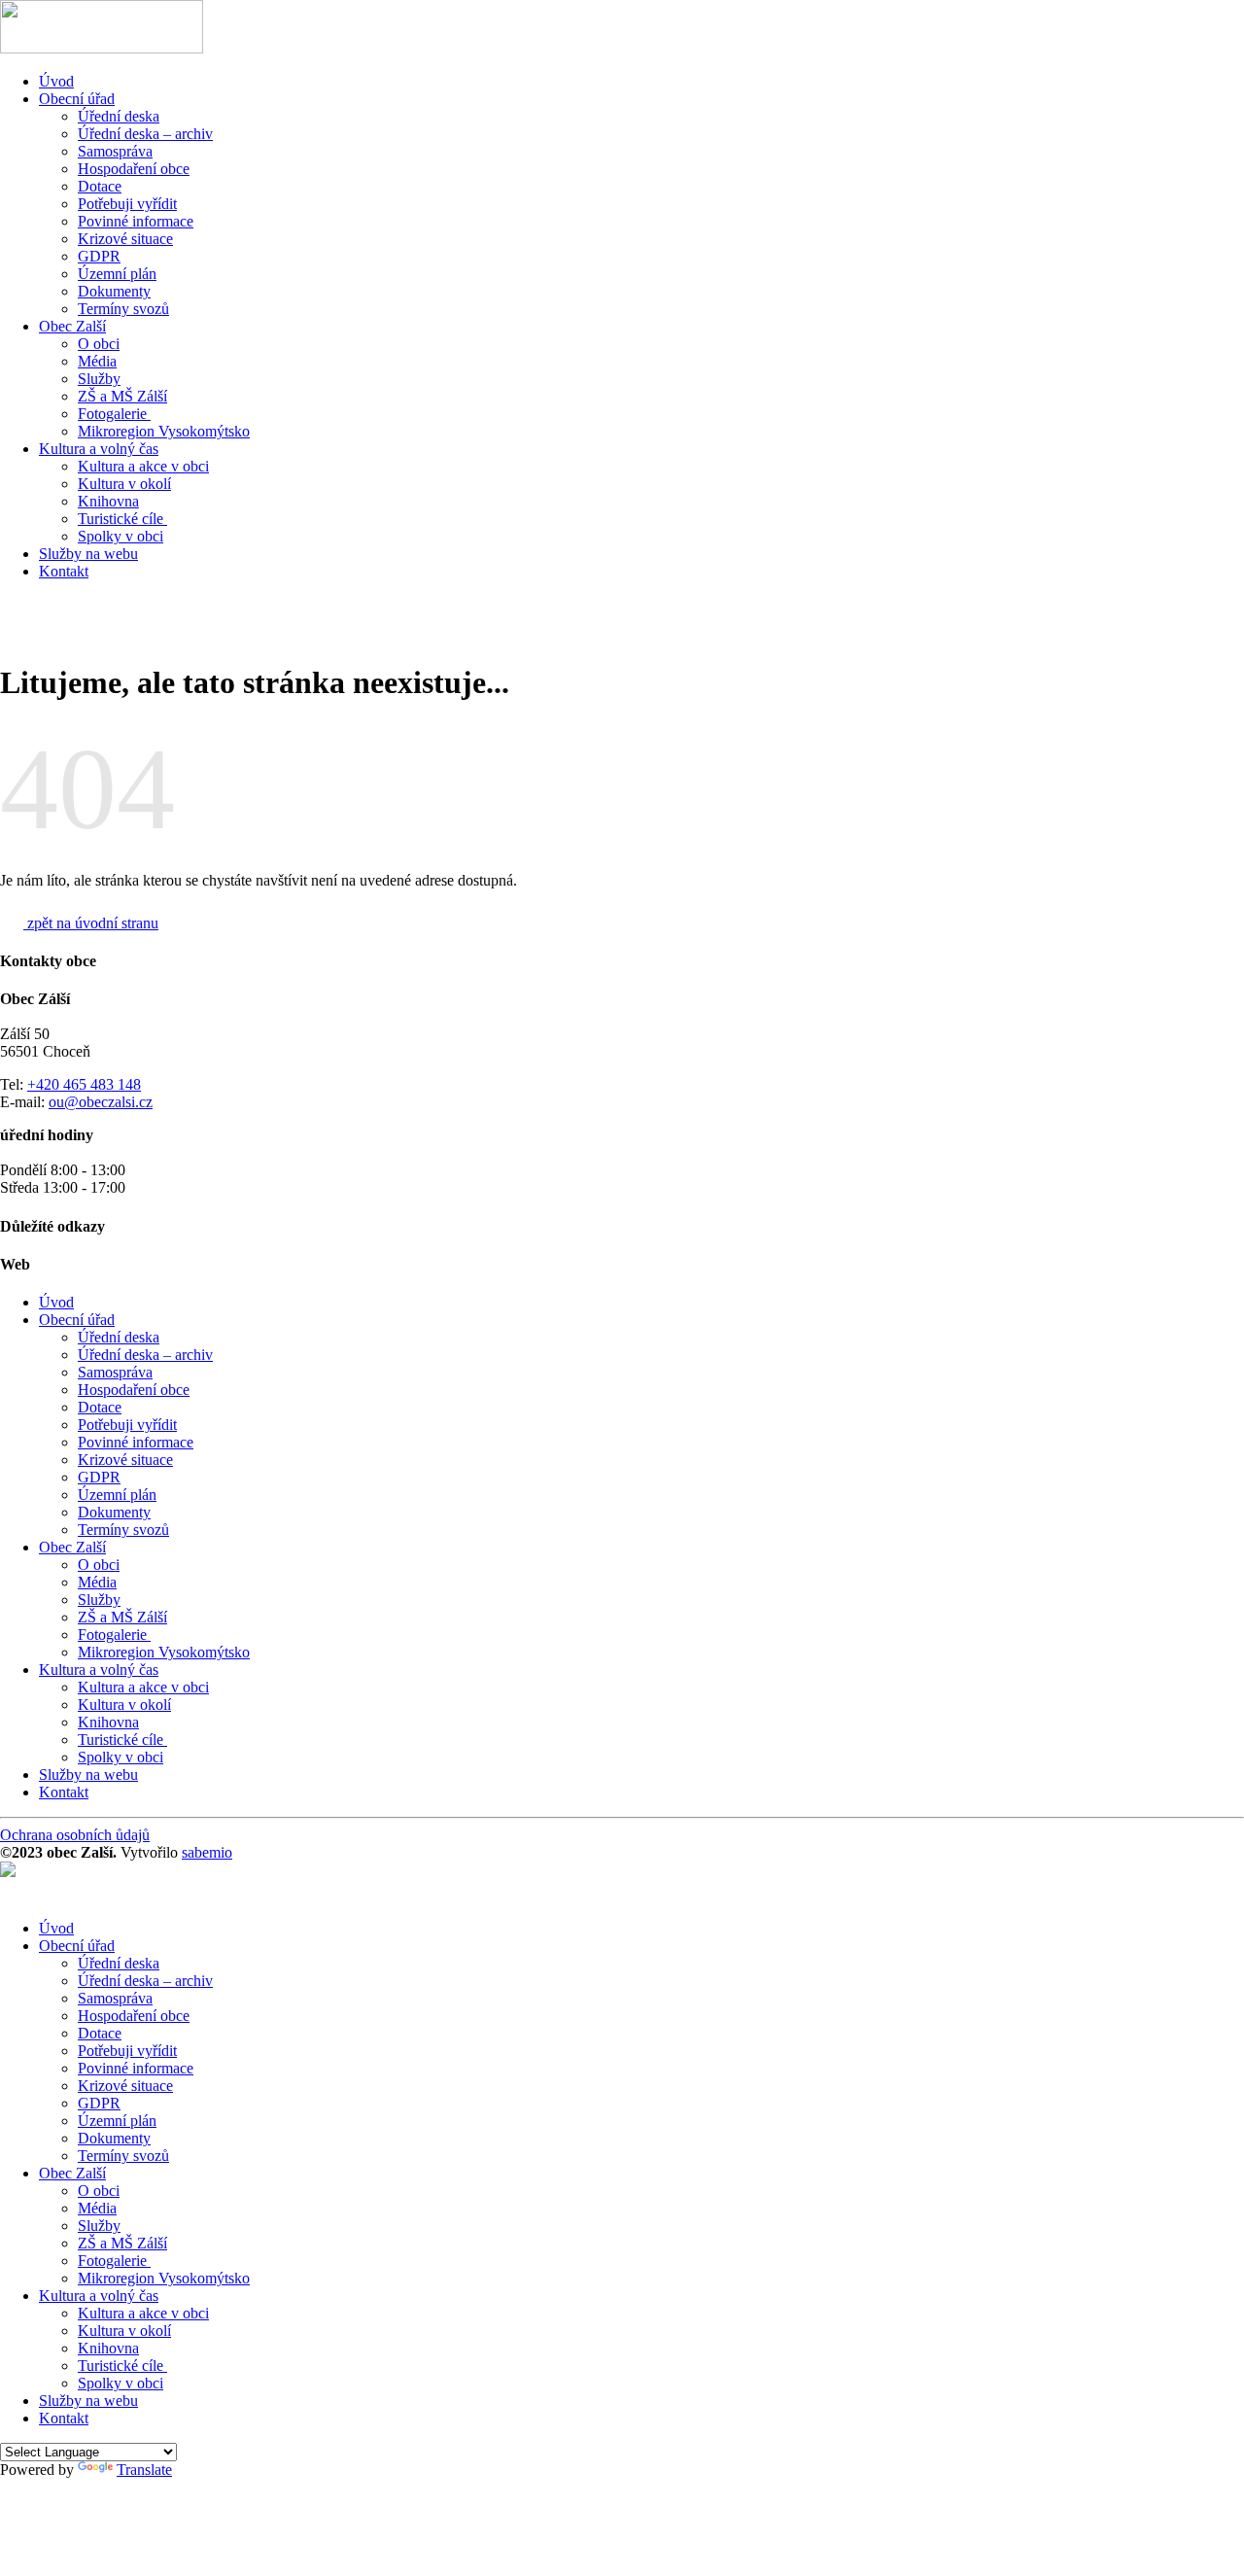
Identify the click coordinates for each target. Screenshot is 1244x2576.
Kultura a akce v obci (143, 466)
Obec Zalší (72, 326)
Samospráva (115, 151)
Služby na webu (88, 554)
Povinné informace (136, 221)
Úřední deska (119, 116)
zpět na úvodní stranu (91, 923)
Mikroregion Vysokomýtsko (164, 431)
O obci (99, 344)
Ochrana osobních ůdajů (75, 1835)
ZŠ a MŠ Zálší (122, 396)
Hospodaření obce (134, 169)
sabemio (207, 1852)
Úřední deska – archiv (145, 134)
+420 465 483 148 (84, 1084)
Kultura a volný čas (99, 449)
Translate (144, 2470)
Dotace (100, 186)
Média (97, 361)
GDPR (99, 256)
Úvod (56, 81)
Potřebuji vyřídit (127, 204)
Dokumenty (114, 291)
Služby (99, 379)
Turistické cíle (122, 519)
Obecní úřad (77, 99)
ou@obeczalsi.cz (101, 1102)
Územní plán (117, 274)
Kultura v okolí (124, 484)
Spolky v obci (121, 536)
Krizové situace (125, 239)
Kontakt (64, 571)
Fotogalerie (114, 414)
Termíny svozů (123, 309)
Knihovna (108, 501)
